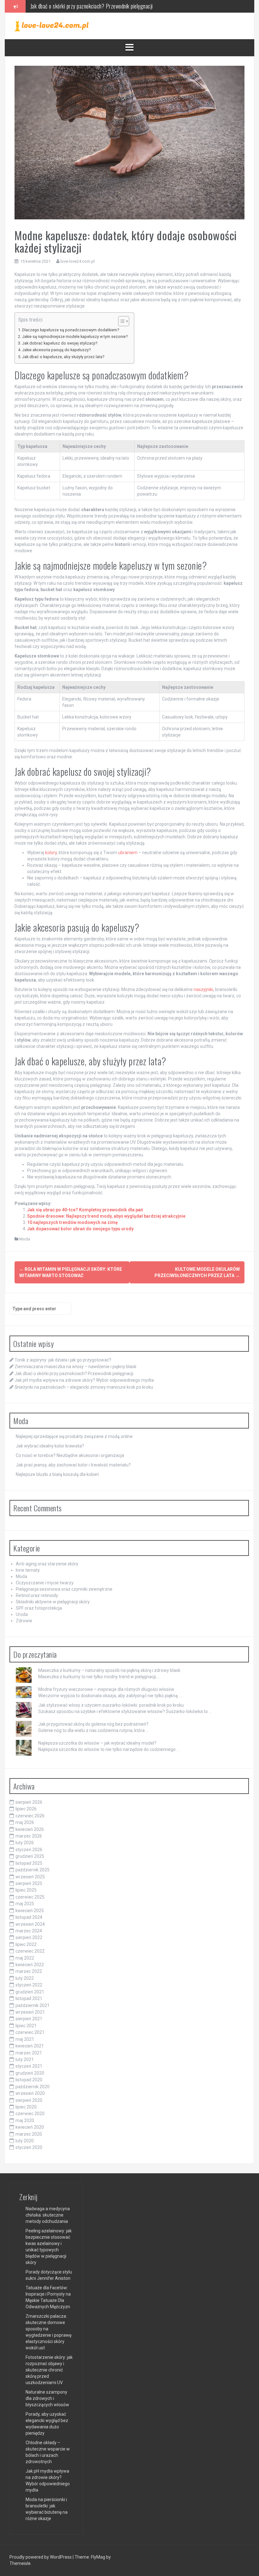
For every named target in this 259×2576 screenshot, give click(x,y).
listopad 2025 (29, 1863)
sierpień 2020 (29, 2100)
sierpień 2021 (29, 2019)
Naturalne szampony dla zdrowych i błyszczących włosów (47, 2398)
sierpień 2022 (29, 1937)
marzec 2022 (29, 1971)
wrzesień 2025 (30, 1877)
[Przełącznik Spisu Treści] (120, 321)
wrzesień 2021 (30, 2012)
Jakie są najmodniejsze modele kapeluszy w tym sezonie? (75, 337)
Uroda (22, 1614)
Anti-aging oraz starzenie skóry (47, 1564)
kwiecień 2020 (30, 2127)
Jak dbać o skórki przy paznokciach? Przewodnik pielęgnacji (74, 1374)
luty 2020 (25, 2141)
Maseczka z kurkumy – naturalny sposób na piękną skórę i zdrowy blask (109, 1670)
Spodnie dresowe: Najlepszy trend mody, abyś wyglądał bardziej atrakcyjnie (106, 1216)
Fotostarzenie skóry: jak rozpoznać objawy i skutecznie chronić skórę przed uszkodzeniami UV (49, 2370)
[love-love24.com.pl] (52, 26)
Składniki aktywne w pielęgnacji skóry (53, 1602)
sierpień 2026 (29, 1802)
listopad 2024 (29, 1917)
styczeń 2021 (29, 2066)
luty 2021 (25, 2059)
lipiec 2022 (26, 1944)
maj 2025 (25, 1904)
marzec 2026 (29, 1836)
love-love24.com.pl (78, 261)
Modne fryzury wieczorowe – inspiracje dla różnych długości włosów (106, 1689)
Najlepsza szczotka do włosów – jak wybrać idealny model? (97, 1743)
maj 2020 (25, 2120)
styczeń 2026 (29, 1850)
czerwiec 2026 (30, 1816)
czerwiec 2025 (30, 1897)
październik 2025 (33, 1870)
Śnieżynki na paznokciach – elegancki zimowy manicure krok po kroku (84, 1387)
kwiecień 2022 (30, 1965)
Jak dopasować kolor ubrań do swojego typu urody (80, 1229)
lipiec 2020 (26, 2107)
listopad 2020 (29, 2080)
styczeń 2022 (29, 1985)
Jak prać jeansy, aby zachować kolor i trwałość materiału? (73, 1465)
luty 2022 (25, 1978)
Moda (25, 1239)
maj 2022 (25, 1958)
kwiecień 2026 (30, 1829)
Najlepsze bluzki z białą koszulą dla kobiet (57, 1474)
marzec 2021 (29, 2053)
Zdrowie (24, 1621)
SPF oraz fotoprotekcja (39, 1608)
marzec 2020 (29, 2134)
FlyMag (98, 2557)
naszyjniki (203, 989)
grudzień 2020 (30, 2073)
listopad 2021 (29, 1998)
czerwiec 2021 (30, 2032)
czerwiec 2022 (30, 1951)
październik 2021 (33, 2005)
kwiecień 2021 (30, 2046)
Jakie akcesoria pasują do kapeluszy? (56, 350)
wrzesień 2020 (30, 2093)
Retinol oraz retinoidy (37, 1595)
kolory (51, 853)
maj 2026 (25, 1822)
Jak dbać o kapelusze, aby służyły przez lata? (63, 357)
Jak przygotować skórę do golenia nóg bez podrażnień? (93, 1724)
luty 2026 (25, 1843)
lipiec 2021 (26, 2026)
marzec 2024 (29, 1931)
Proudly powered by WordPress (41, 2557)
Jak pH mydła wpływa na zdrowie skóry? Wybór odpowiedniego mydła (102, 6)
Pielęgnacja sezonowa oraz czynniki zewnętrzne (64, 1589)
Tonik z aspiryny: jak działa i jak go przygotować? (63, 1360)
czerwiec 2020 (30, 2114)
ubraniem (128, 853)
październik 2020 (33, 2087)
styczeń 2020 (29, 2147)
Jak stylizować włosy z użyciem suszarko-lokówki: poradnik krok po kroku (111, 1705)
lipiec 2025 (26, 1890)
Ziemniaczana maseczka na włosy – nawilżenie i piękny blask (75, 1367)
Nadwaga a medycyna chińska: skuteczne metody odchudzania (48, 2215)
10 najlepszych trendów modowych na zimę (72, 1222)
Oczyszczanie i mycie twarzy (45, 1583)
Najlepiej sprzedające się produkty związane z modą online (74, 1436)
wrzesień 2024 (30, 1924)
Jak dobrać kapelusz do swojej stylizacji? (60, 343)
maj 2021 (25, 2039)
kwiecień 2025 (30, 1911)
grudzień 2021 (30, 1992)
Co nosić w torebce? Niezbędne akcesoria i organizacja (70, 1455)
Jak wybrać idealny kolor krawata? (50, 1446)
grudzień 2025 (30, 1856)
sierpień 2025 (29, 1883)
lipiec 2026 (26, 1809)
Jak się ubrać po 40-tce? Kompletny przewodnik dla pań (85, 1210)
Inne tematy (28, 1570)
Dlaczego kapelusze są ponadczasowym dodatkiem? (71, 330)
